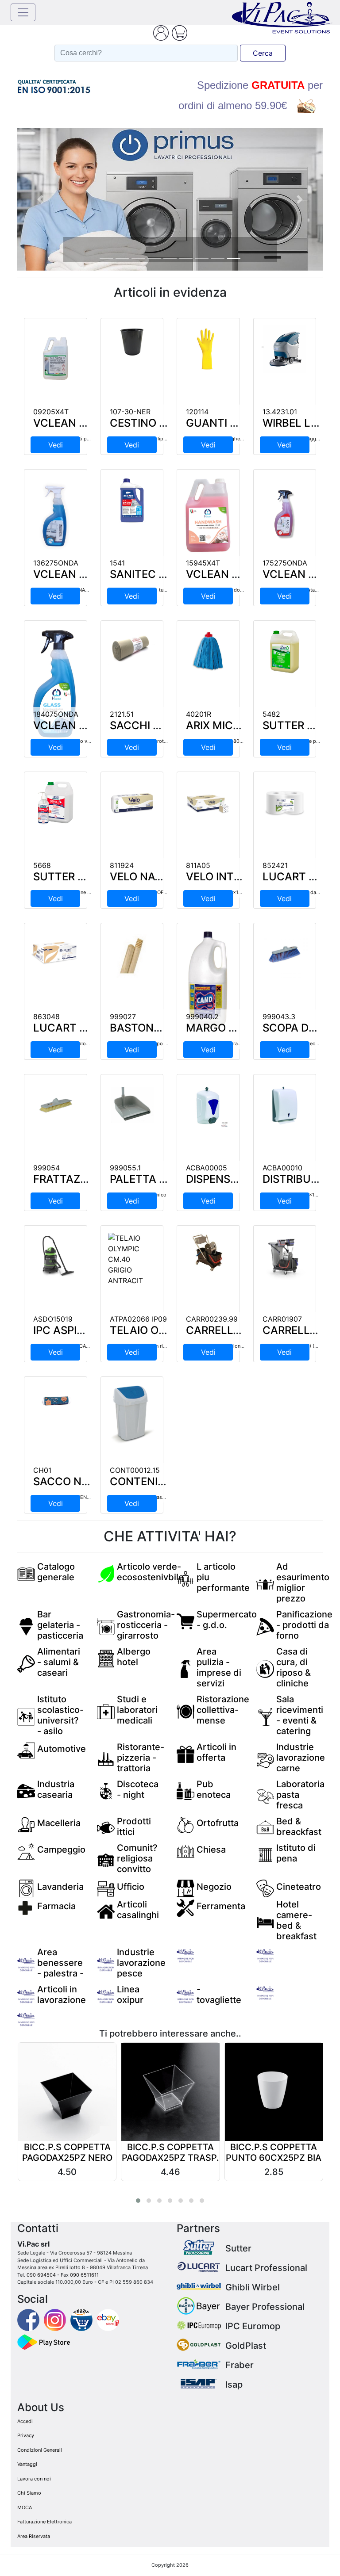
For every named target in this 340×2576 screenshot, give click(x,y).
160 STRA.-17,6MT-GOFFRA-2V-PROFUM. (157, 892)
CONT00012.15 (135, 1470)
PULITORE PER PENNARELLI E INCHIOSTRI (82, 590)
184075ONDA (56, 714)
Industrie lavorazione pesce (141, 1963)
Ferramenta (221, 1906)
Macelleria (59, 1823)
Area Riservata (34, 2536)
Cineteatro (299, 1887)
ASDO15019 (53, 1319)
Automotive (62, 1749)
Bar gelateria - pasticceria (60, 1625)
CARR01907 (282, 1319)
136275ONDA (56, 563)
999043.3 (279, 1017)
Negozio (214, 1887)
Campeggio (61, 1850)
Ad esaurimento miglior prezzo (303, 1582)
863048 (46, 1017)
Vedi (56, 445)
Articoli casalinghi (138, 1910)
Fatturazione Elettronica (44, 2522)
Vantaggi (27, 2464)
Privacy (26, 2435)
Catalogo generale (56, 1572)
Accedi (25, 2421)
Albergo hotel (134, 1657)
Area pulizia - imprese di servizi (219, 1667)
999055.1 (125, 1168)
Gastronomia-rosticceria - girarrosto (146, 1625)
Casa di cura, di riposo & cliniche (294, 1667)
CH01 (42, 1470)
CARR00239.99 (212, 1319)
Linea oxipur (130, 1995)
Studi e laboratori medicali (137, 1710)
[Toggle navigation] (23, 12)
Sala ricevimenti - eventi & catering (300, 1715)
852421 (275, 865)
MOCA (25, 2507)
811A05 (198, 865)
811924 (122, 865)
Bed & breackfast (299, 1827)
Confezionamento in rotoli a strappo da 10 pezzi (165, 741)
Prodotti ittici (134, 1827)
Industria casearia (56, 1789)
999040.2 (202, 1017)
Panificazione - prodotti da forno (304, 1625)
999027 (123, 1017)
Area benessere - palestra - (60, 1963)
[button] (40, 199)
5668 (42, 865)
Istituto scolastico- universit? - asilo (60, 1715)
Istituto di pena (296, 1853)
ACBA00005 (207, 1168)
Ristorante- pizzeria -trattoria (141, 1758)
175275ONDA (285, 563)
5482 (271, 714)
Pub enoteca (214, 1789)
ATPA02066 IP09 (138, 1319)
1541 (117, 563)
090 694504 (41, 2275)
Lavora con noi (34, 2479)
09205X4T (51, 412)
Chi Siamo (29, 2493)
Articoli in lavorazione (62, 1995)
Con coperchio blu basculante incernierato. (159, 1497)
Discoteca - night (138, 1789)
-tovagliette (219, 1995)
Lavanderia (60, 1887)
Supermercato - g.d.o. (227, 1620)
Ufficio (131, 1887)
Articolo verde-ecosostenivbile (150, 1572)
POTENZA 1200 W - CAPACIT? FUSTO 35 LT (83, 1346)
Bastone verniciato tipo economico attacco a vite (166, 1043)
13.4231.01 (280, 412)
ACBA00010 (282, 1168)
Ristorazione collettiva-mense (223, 1710)
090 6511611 (84, 2275)
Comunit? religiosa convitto (137, 1858)
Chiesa (211, 1850)
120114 (197, 412)
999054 (46, 1168)
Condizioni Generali (40, 2450)
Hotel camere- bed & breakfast (296, 1920)
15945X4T (203, 563)
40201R (199, 714)
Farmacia (56, 1906)
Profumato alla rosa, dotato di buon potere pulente (244, 590)
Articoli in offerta (216, 1752)
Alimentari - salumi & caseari (59, 1662)
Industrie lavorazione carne (301, 1758)
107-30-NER (130, 412)
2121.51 (122, 714)
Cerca (263, 53)
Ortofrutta (218, 1823)
